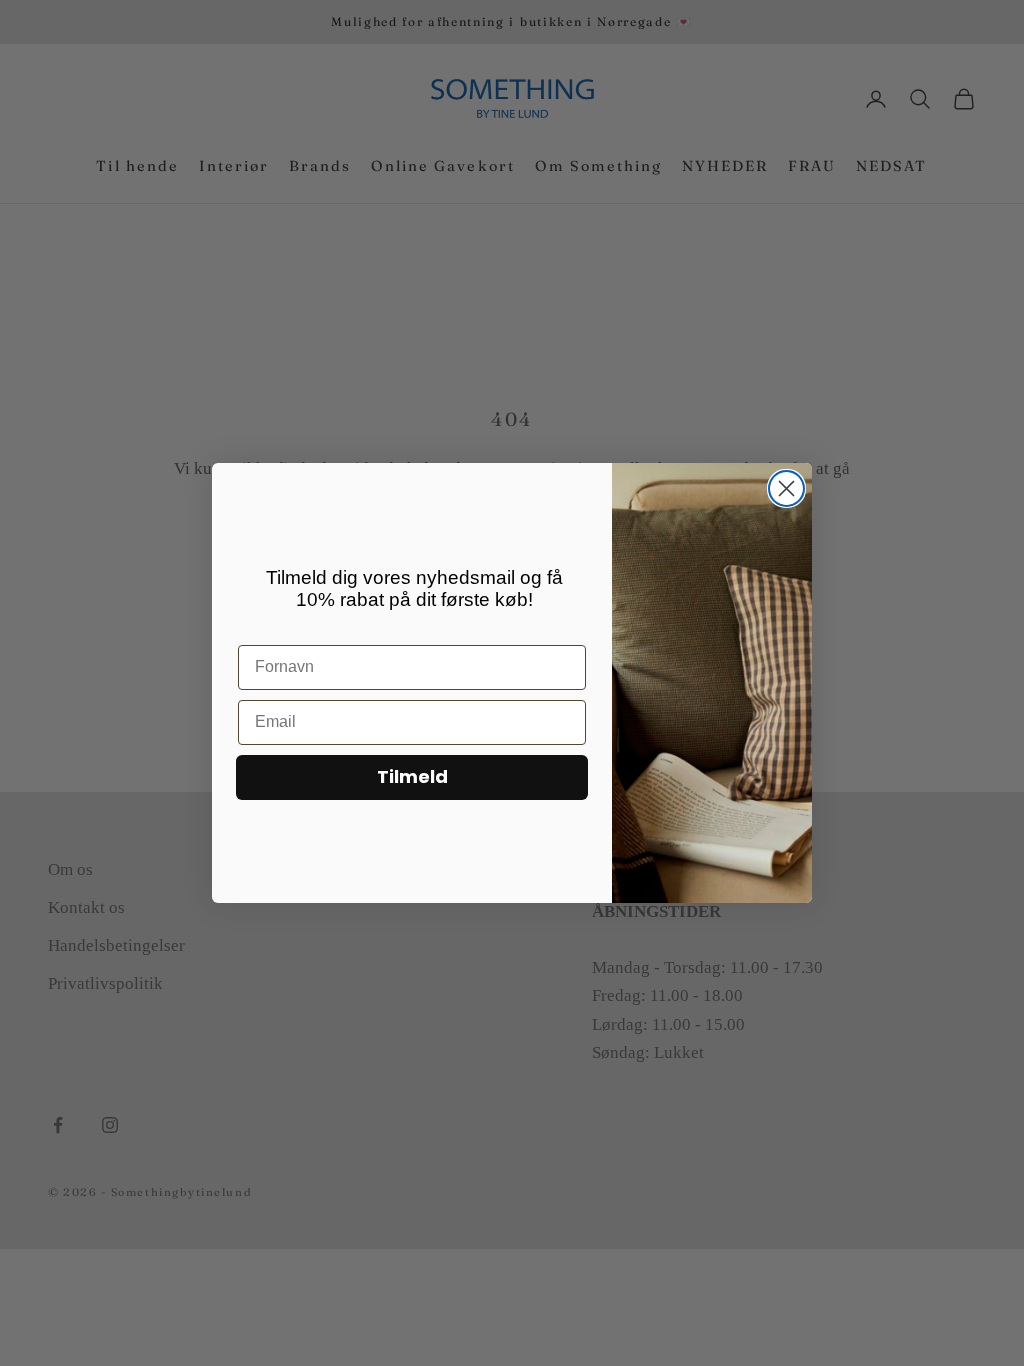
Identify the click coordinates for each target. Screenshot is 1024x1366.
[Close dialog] (786, 488)
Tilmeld (412, 776)
